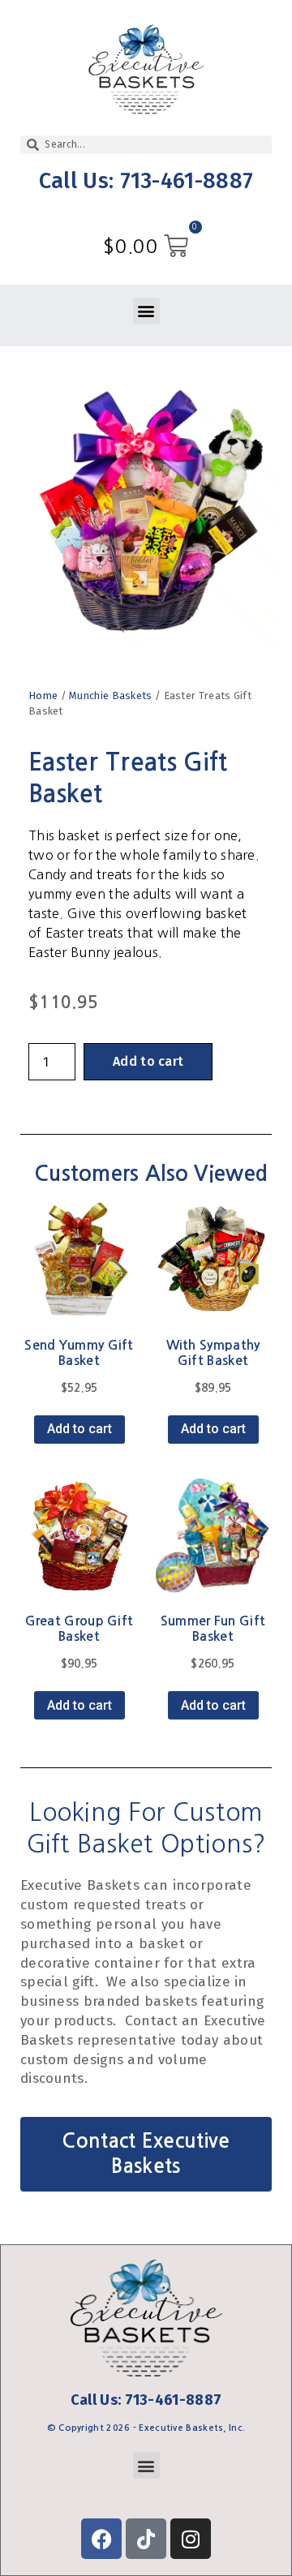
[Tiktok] (146, 2539)
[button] (146, 311)
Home (43, 696)
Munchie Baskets (111, 696)
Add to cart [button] (79, 1429)
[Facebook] (101, 2539)
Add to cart (148, 1061)
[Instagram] (191, 2539)
